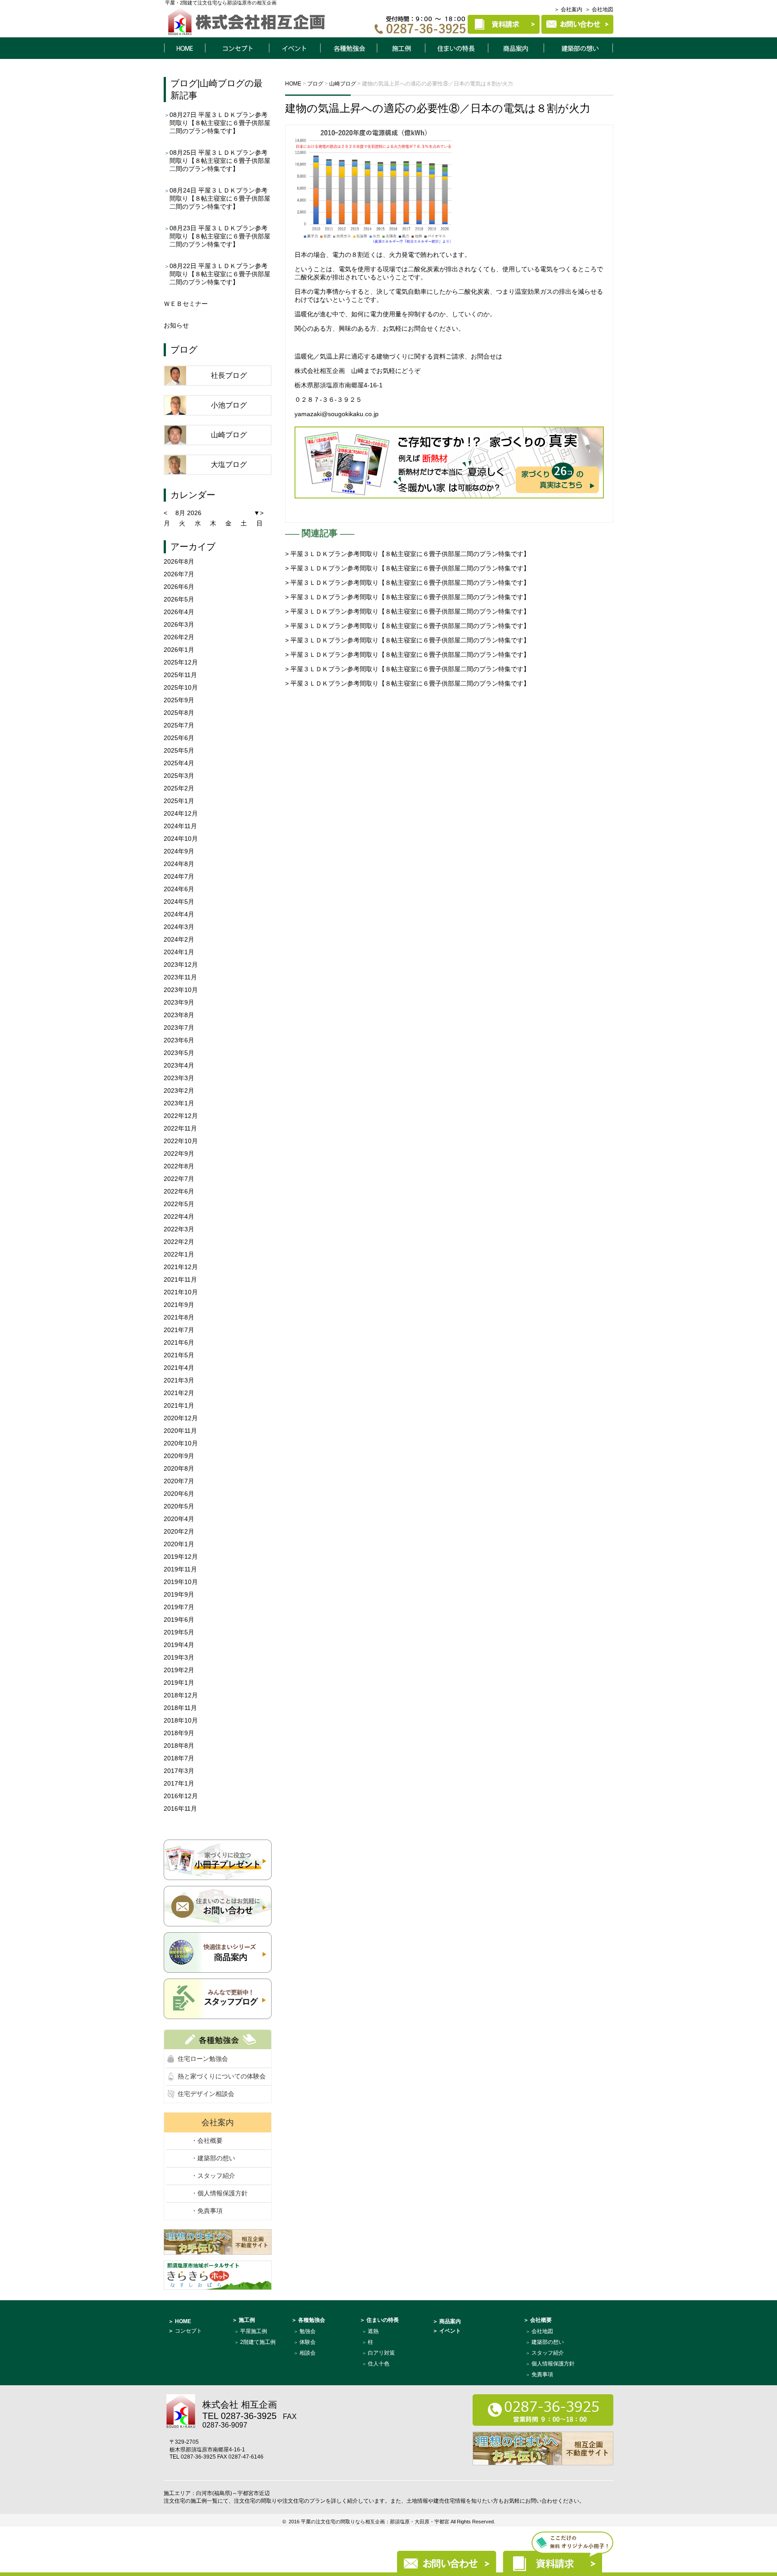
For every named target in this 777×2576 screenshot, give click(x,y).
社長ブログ (229, 375)
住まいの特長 (457, 48)
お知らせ (176, 325)
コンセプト (237, 48)
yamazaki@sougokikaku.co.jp (337, 414)
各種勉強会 (348, 48)
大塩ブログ (229, 464)
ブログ (184, 83)
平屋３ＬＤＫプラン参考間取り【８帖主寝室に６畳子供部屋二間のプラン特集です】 (220, 123)
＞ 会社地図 (599, 9)
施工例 (401, 48)
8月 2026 (188, 513)
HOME (184, 48)
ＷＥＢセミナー (186, 304)
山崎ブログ (222, 83)
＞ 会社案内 (568, 9)
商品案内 (516, 48)
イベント (295, 48)
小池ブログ (229, 405)
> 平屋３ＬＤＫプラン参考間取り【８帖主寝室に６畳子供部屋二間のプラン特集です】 (407, 554)
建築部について (579, 48)
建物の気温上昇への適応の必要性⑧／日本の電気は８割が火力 (438, 108)
